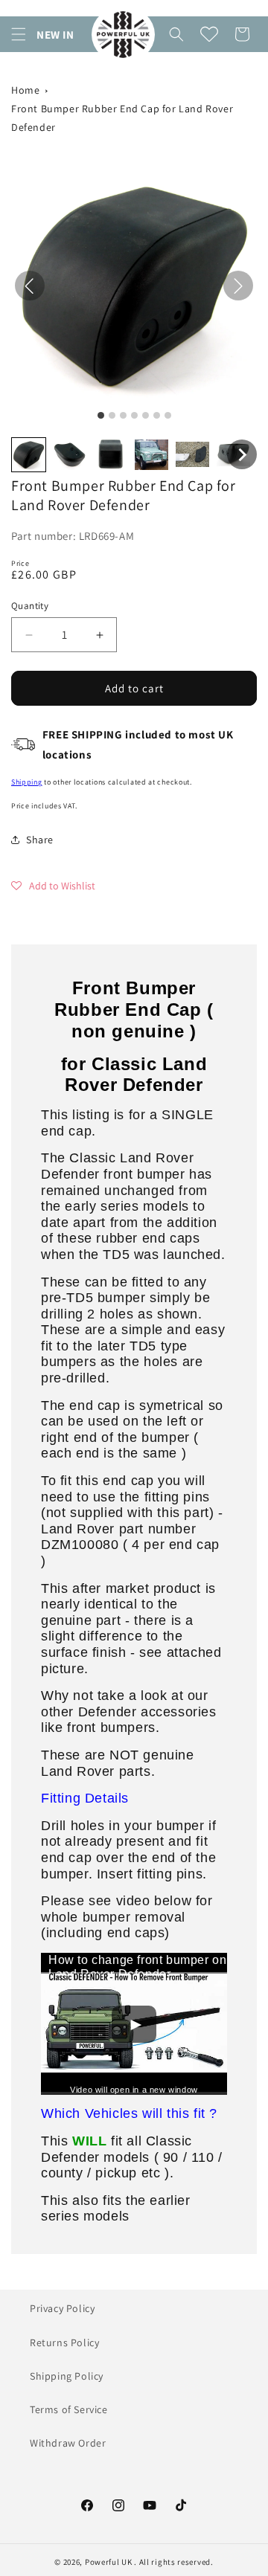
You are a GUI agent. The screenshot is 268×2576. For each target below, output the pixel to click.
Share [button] (40, 840)
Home (25, 90)
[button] (19, 34)
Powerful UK (109, 2562)
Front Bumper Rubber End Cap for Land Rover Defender (122, 118)
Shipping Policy (67, 2376)
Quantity (30, 606)
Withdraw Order (68, 2443)
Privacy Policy (62, 2308)
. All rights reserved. (173, 2562)
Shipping (27, 782)
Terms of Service (69, 2409)
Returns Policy (64, 2342)
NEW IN (55, 35)
